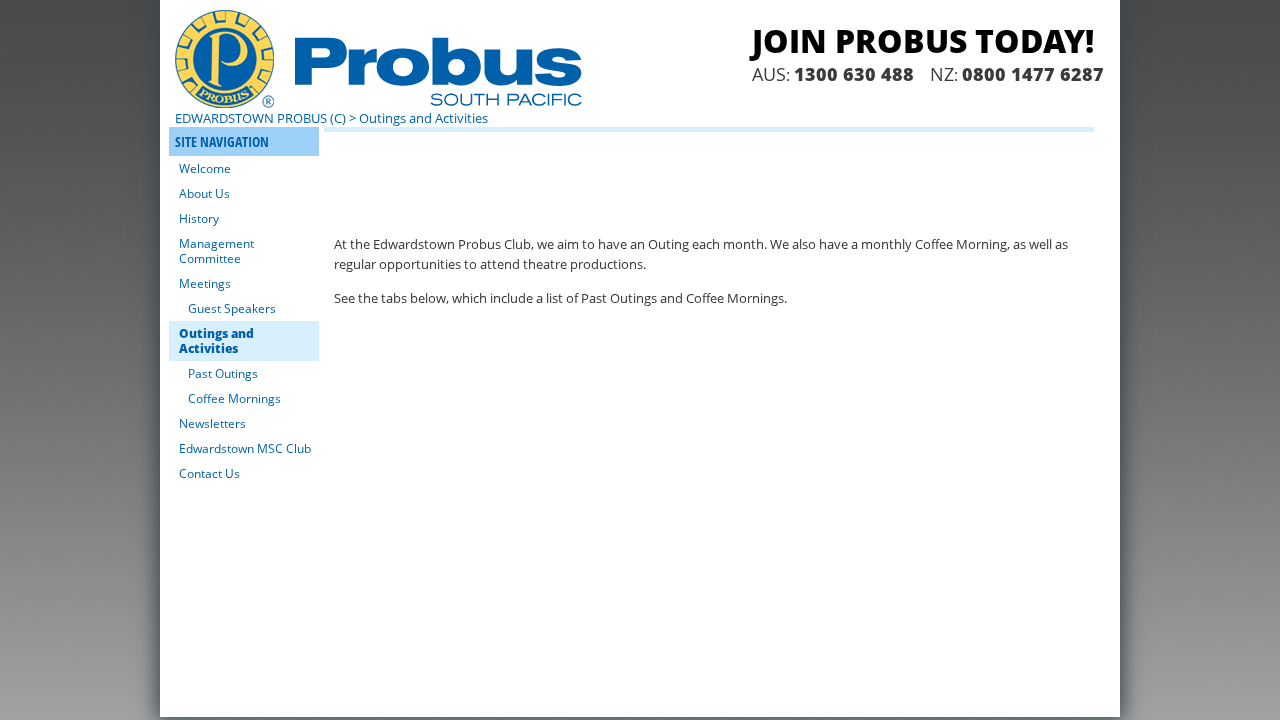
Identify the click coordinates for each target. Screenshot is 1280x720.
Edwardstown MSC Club (245, 448)
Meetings (205, 283)
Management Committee (216, 251)
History (199, 218)
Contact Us (209, 473)
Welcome (205, 168)
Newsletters (212, 423)
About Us (204, 193)
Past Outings (223, 373)
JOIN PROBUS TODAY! (923, 40)
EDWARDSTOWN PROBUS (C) (260, 118)
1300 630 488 (854, 74)
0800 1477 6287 (1033, 74)
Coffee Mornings (234, 398)
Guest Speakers (232, 308)
